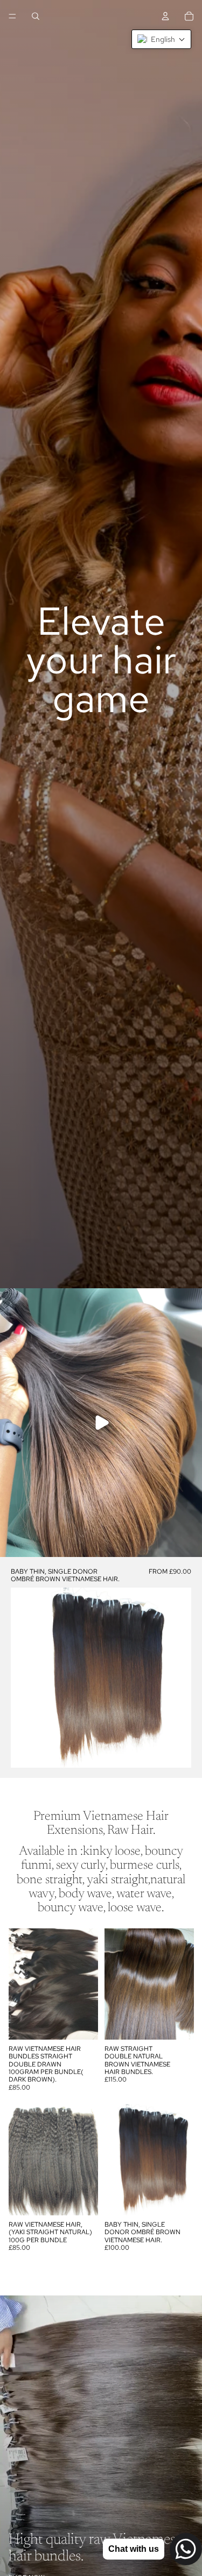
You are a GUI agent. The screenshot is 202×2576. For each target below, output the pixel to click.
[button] (161, 39)
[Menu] (12, 16)
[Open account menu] (165, 16)
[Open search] (36, 16)
